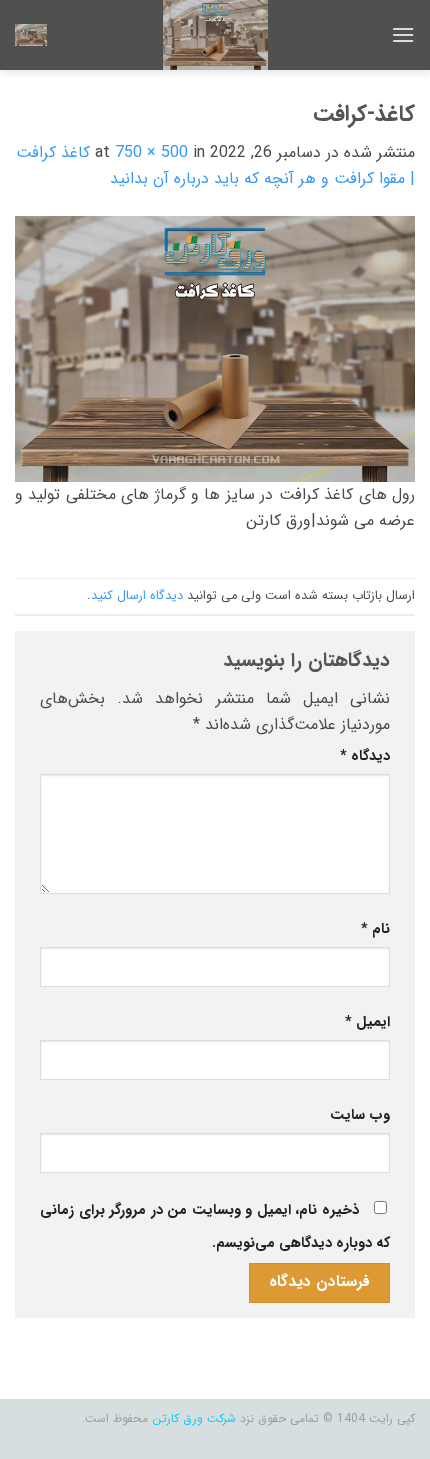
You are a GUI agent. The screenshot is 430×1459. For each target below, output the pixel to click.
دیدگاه (365, 756)
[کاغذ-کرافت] (215, 347)
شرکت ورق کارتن (194, 1418)
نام (375, 929)
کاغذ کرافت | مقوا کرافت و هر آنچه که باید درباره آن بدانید (215, 165)
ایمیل (367, 1022)
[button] (403, 34)
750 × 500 (151, 152)
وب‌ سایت (360, 1115)
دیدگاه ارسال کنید (137, 596)
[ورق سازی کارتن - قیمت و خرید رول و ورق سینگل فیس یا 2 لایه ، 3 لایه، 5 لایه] (215, 35)
